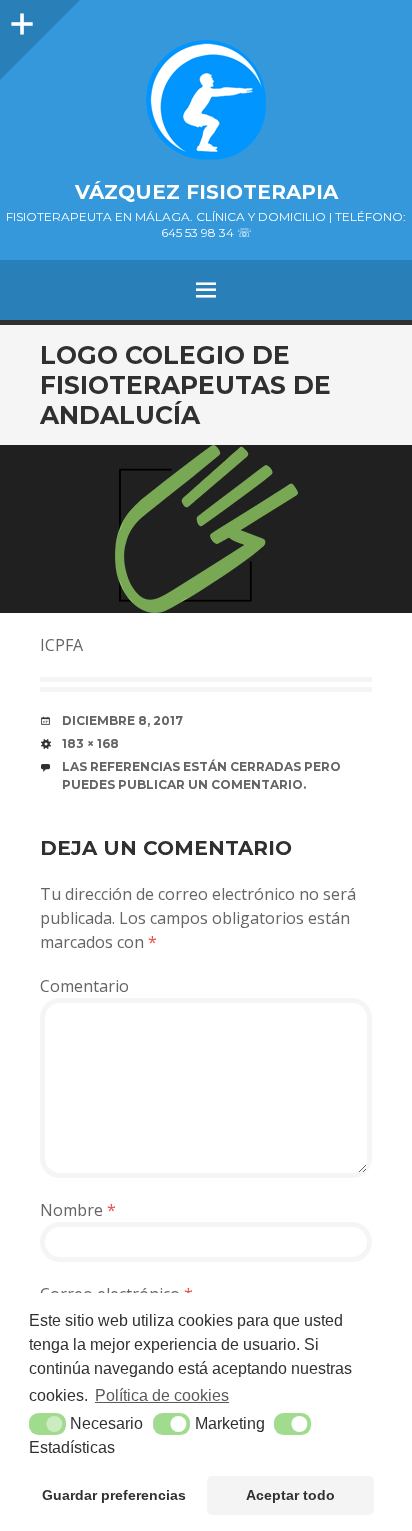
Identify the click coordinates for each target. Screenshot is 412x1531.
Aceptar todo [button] (290, 1495)
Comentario (84, 986)
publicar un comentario (210, 784)
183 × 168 (90, 743)
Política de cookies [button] (162, 1395)
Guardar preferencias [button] (114, 1495)
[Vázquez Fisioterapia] (206, 100)
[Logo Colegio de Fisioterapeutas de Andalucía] (206, 529)
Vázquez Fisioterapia (206, 192)
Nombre (78, 1210)
